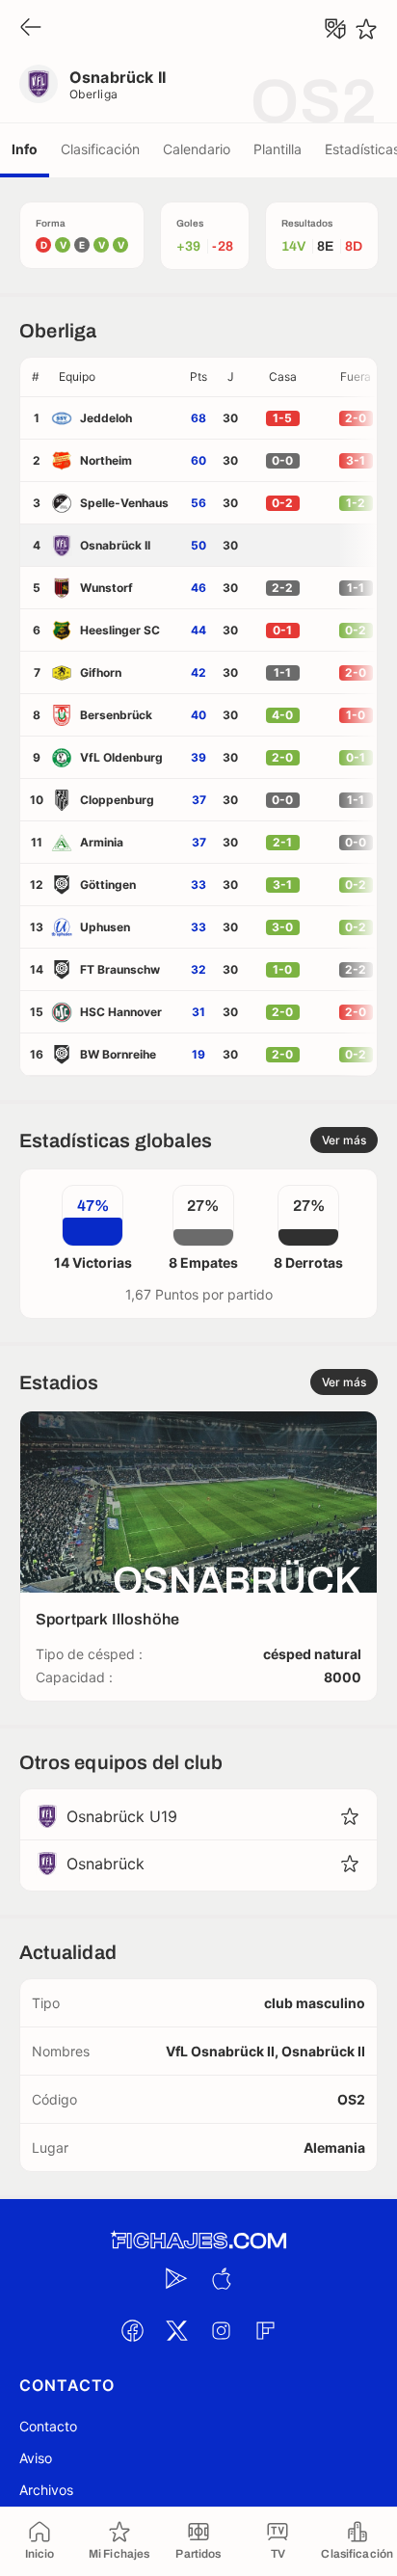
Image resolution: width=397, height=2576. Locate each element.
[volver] (31, 28)
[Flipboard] (265, 2330)
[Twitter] (176, 2330)
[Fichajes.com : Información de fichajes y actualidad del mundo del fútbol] (198, 2241)
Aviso (36, 2458)
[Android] (176, 2278)
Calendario (197, 149)
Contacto (48, 2426)
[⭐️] (366, 29)
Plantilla (278, 149)
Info (25, 149)
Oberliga (94, 94)
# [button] (36, 376)
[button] (117, 377)
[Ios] (221, 2278)
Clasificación (100, 149)
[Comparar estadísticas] (335, 29)
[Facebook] (132, 2330)
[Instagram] (221, 2330)
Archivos (46, 2490)
